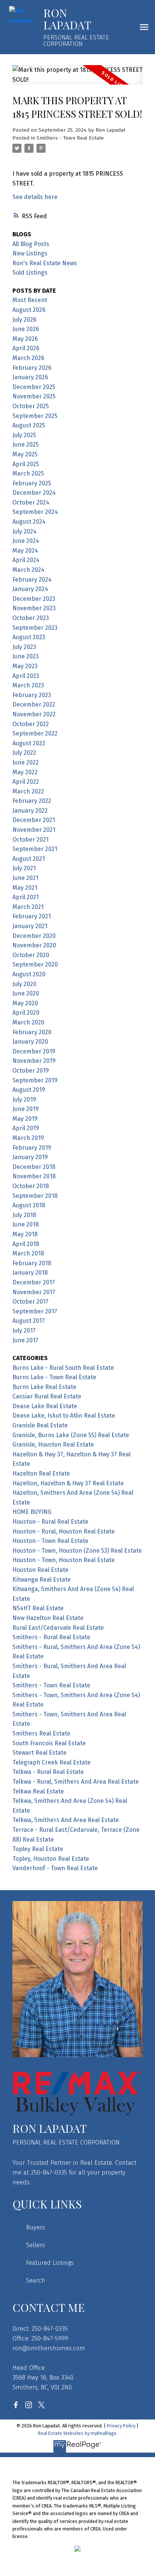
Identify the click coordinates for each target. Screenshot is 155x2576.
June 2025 (26, 445)
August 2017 (29, 1321)
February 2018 (32, 1263)
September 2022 (35, 733)
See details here (35, 197)
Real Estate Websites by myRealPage (77, 2433)
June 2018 (26, 1224)
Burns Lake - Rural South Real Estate (63, 1368)
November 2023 (34, 608)
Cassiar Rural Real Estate (47, 1396)
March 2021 (28, 907)
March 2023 (28, 685)
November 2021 (34, 830)
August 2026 (29, 310)
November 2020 (34, 945)
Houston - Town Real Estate (50, 1541)
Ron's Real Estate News (45, 263)
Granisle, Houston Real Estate (53, 1445)
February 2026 (32, 368)
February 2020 (32, 1032)
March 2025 (28, 473)
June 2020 (26, 993)
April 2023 (26, 676)
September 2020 (35, 964)
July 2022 (24, 753)
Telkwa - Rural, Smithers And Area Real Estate (76, 1782)
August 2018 (29, 1205)
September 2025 (35, 416)
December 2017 (34, 1282)
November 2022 (34, 714)
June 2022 (26, 762)
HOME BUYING (32, 1512)
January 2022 (30, 811)
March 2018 (28, 1253)
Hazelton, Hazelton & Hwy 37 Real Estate (68, 1483)
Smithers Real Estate (41, 1733)
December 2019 (34, 1051)
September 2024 (35, 512)
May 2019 (25, 1119)
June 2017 (25, 1340)
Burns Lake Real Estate (44, 1387)
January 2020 (30, 1042)
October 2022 (31, 724)
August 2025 (29, 425)
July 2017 (24, 1331)
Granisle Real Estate (40, 1425)
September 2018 (35, 1196)
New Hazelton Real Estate (48, 1618)
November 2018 (34, 1176)
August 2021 (29, 859)
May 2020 (25, 1003)
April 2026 (26, 348)
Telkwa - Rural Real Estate (48, 1772)
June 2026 (26, 329)
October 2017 (30, 1302)
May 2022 (25, 772)
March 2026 (28, 358)
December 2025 (34, 387)
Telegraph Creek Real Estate (52, 1762)
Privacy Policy (121, 2426)
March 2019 (28, 1138)
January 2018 (30, 1273)
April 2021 (26, 897)
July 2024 (24, 531)
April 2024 (26, 560)
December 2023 (34, 599)
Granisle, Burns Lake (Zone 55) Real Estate (71, 1435)
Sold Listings (30, 273)
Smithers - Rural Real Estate (51, 1637)
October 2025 (31, 406)
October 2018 (31, 1186)
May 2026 (25, 339)
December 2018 (34, 1167)
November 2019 (34, 1061)
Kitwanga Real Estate (42, 1580)
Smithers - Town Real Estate (70, 138)
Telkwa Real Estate (38, 1791)
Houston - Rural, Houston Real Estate (64, 1531)
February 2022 (32, 801)
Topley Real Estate (38, 1849)
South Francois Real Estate (49, 1743)
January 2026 (30, 377)
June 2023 (26, 656)
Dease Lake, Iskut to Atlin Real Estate (64, 1416)
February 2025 (32, 483)
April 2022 (26, 782)
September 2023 (35, 628)
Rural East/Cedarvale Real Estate (58, 1628)
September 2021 (35, 849)
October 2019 (31, 1071)
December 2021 (34, 820)
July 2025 (24, 435)
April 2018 (26, 1244)
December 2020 (34, 936)
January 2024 (30, 589)
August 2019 (29, 1090)
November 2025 (34, 396)
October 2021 (30, 840)
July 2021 (24, 868)
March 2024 (28, 570)
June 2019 (26, 1109)
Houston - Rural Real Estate (50, 1522)
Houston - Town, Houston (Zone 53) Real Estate (77, 1551)
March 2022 (28, 791)
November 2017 (34, 1292)
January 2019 (30, 1157)
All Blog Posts (31, 244)
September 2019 (35, 1080)
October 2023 (31, 618)
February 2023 (32, 695)
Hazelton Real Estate (41, 1473)
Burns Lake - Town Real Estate (54, 1377)
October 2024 (31, 502)
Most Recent (30, 300)
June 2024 (26, 541)
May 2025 (25, 454)
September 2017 (35, 1311)
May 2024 (25, 551)
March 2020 (28, 1022)
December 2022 (34, 704)
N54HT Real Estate (38, 1608)
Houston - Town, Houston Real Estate (64, 1560)
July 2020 (24, 984)
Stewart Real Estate (40, 1753)
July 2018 (24, 1215)
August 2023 (29, 637)
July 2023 (24, 647)
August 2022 (29, 743)
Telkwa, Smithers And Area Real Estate (66, 1820)
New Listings (30, 253)
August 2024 (29, 522)
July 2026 (24, 320)
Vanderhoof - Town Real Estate (55, 1868)
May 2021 (25, 888)
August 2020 (29, 974)
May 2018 (25, 1234)
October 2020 (31, 955)
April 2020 (26, 1013)
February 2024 (32, 580)
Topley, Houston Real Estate (51, 1859)
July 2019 (24, 1100)
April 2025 (26, 464)
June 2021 (25, 878)
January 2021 (30, 926)
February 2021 (32, 916)
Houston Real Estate (40, 1570)
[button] (16, 2405)
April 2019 (26, 1128)
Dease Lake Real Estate (45, 1406)
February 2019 (32, 1148)
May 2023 (25, 666)
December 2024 (34, 493)
